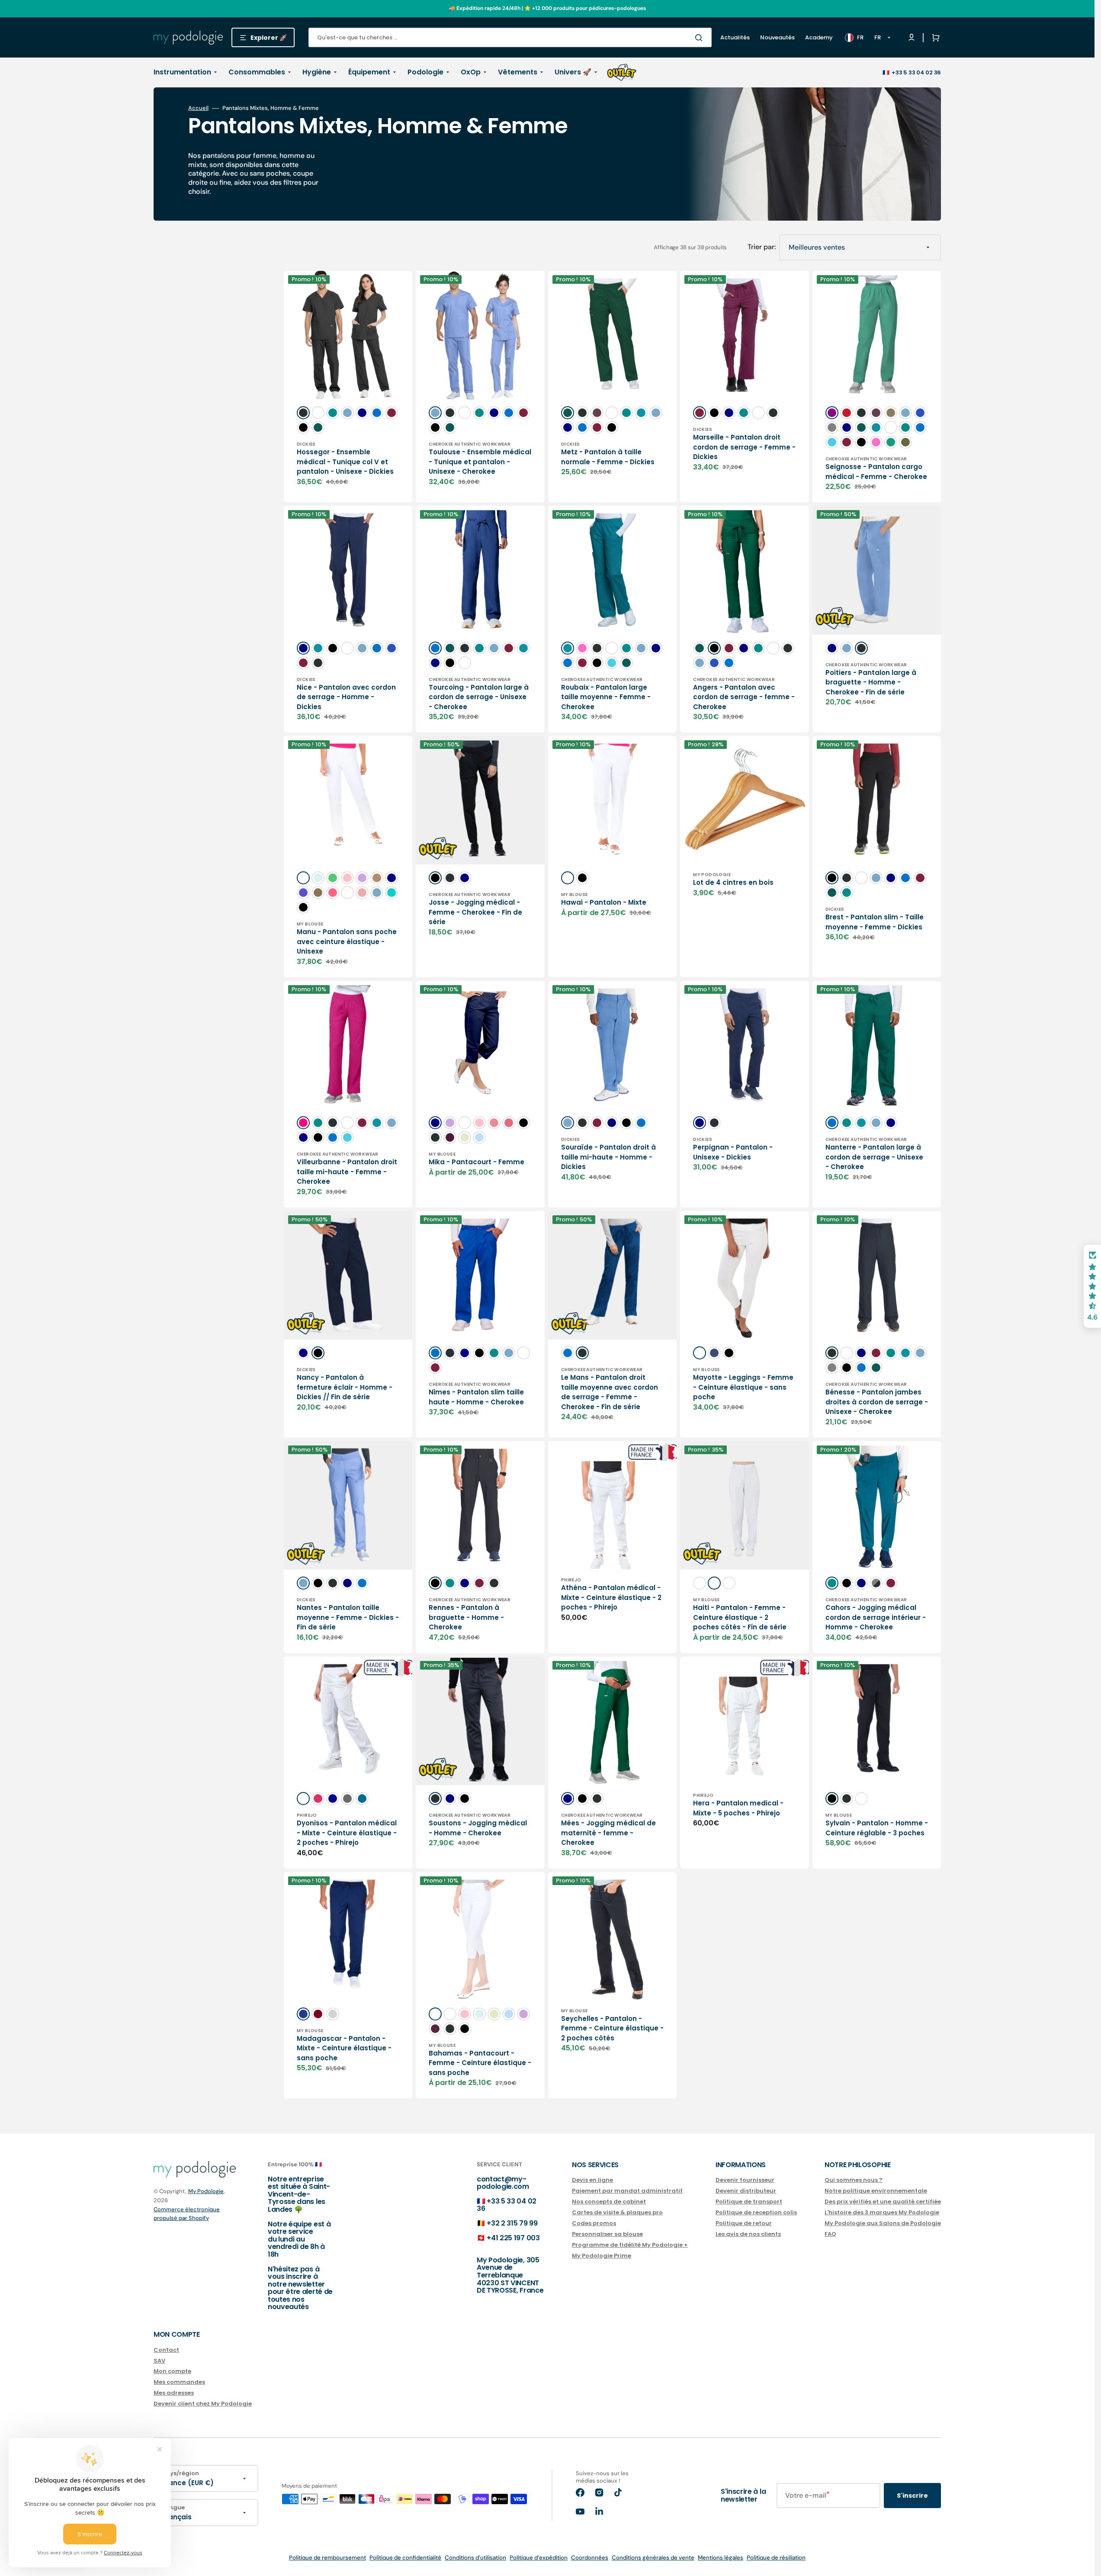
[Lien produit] (348, 387)
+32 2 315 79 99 (512, 2223)
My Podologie (206, 2191)
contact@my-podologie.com (503, 2183)
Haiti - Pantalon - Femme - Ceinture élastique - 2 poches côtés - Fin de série (740, 1617)
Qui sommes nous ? (854, 2180)
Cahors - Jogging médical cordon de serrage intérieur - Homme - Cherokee (876, 1617)
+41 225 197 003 (513, 2238)
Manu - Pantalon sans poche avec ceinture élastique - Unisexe (347, 941)
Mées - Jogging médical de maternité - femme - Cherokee (608, 1833)
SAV (159, 2361)
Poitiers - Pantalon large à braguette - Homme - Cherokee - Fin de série (871, 682)
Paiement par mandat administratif (627, 2191)
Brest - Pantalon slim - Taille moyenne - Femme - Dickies (875, 922)
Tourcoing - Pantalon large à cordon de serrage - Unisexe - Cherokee (479, 697)
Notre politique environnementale (876, 2191)
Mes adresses (174, 2393)
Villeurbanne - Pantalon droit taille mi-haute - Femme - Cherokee (347, 1172)
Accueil (198, 108)
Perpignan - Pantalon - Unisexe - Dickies (733, 1152)
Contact (166, 2350)
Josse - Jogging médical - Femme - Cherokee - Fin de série (475, 912)
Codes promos (594, 2223)
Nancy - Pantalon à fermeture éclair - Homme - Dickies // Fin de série (345, 1387)
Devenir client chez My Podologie (203, 2404)
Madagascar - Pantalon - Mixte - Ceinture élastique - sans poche (344, 2048)
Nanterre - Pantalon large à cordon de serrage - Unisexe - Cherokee (874, 1157)
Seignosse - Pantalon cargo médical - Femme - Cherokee (876, 472)
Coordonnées (590, 2558)
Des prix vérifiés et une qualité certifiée (883, 2202)
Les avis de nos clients (748, 2234)
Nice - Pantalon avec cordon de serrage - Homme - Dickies (346, 697)
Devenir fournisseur (745, 2180)
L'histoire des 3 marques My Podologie (882, 2212)
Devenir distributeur (746, 2191)
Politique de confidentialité (405, 2558)
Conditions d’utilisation (475, 2558)
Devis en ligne (592, 2180)
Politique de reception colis (756, 2212)
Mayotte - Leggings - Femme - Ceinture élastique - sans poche (743, 1387)
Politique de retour (744, 2223)
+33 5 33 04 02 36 (916, 72)
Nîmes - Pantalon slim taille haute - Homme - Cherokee (476, 1397)
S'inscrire (912, 2496)
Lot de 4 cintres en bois (733, 882)
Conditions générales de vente (653, 2558)
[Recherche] (700, 38)
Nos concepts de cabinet (609, 2202)
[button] (934, 38)
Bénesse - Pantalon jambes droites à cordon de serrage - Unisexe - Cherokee (877, 1402)
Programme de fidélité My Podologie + (630, 2245)
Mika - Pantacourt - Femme (477, 1162)
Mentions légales (721, 2558)
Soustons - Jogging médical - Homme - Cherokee (478, 1828)
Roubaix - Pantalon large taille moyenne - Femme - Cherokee (606, 697)
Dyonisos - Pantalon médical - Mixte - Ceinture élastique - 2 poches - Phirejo (347, 1833)
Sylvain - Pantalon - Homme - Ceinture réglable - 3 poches (877, 1828)
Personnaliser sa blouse (607, 2234)
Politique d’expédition (539, 2558)
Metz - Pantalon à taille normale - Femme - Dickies (608, 457)
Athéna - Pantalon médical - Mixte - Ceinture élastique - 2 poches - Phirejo (611, 1597)
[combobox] (510, 37)
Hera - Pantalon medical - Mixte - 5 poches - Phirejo (738, 1808)
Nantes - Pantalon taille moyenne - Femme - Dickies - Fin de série (348, 1617)
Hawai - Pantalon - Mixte (604, 902)
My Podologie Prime (602, 2256)
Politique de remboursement (327, 2558)
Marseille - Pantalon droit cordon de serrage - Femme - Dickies (744, 447)
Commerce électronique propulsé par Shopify (187, 2214)
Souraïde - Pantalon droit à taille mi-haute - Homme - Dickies (608, 1157)
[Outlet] (622, 72)
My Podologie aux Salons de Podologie (883, 2223)
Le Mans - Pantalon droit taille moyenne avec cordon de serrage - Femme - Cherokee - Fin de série (610, 1392)
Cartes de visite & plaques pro (617, 2212)
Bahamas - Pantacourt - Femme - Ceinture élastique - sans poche (480, 2063)
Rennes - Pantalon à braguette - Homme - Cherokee (466, 1617)
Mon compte (172, 2371)
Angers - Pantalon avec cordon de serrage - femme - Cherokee (744, 697)
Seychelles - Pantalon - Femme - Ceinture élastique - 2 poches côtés (612, 2028)
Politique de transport (749, 2202)
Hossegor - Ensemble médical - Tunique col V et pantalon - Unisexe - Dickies (345, 462)
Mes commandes (179, 2382)
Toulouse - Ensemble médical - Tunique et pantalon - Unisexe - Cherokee (480, 462)
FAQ (830, 2234)
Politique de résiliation (776, 2558)
